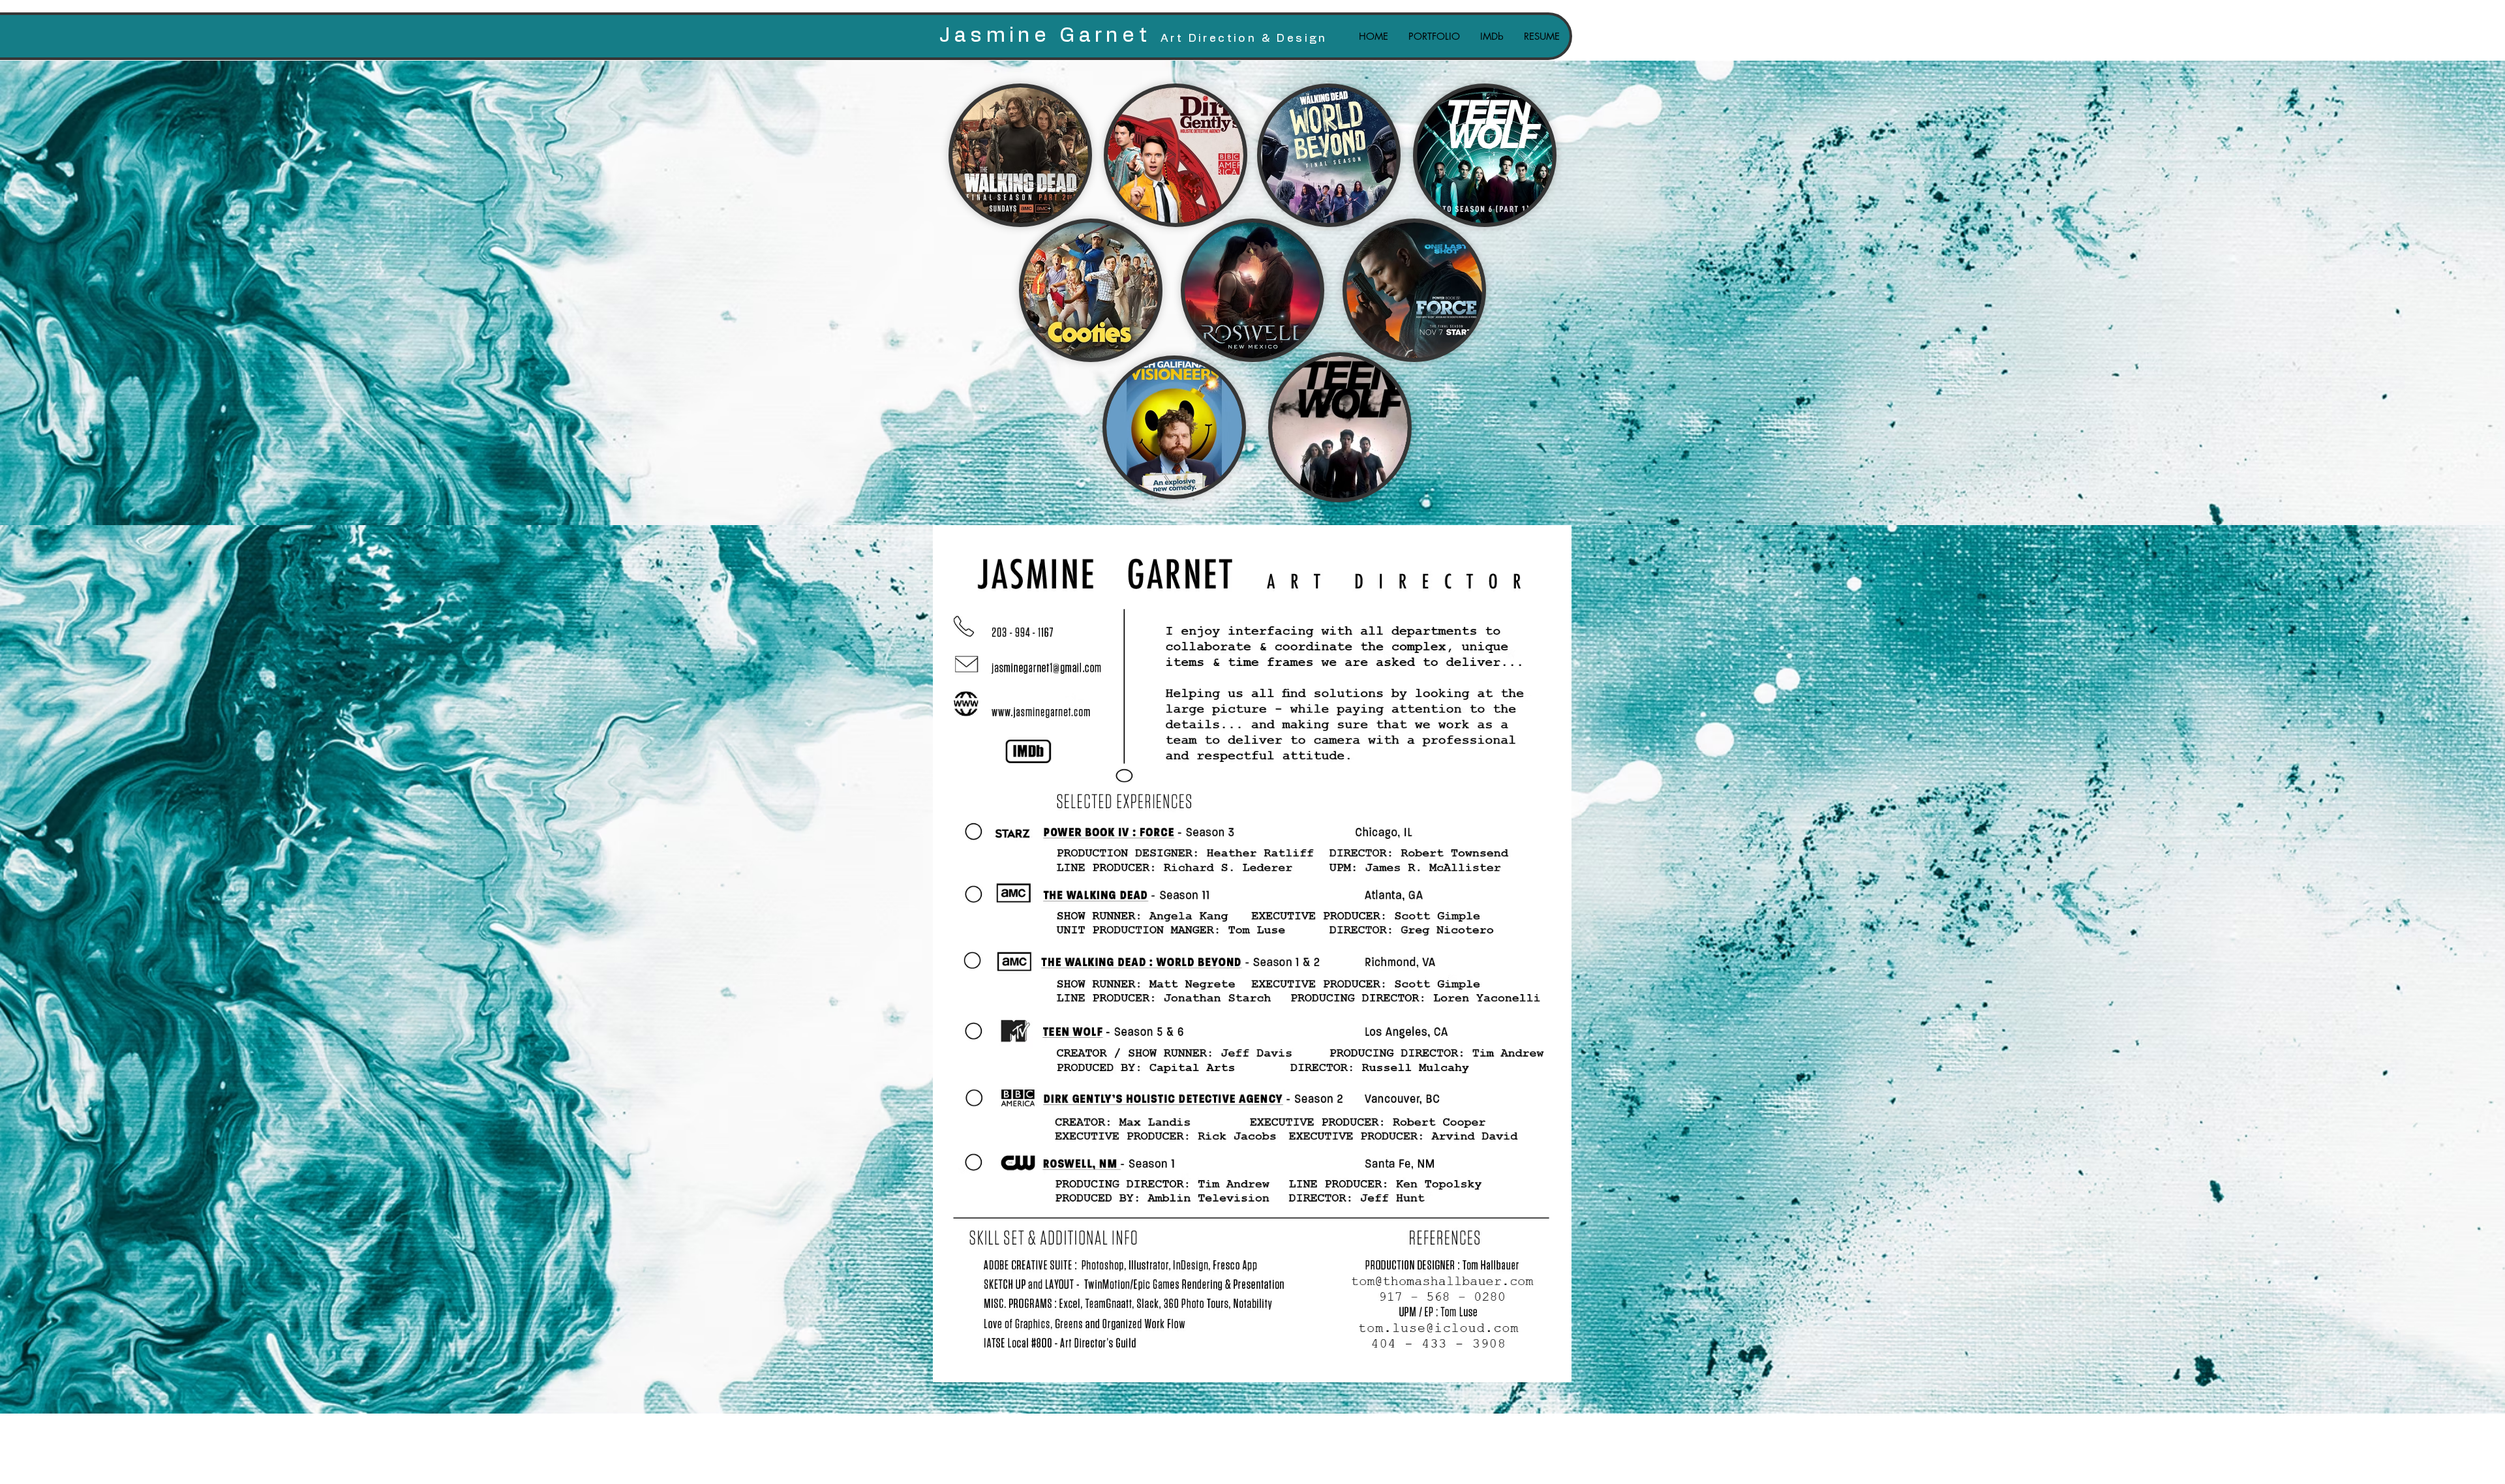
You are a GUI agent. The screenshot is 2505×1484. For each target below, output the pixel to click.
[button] (1434, 36)
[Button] (1027, 751)
